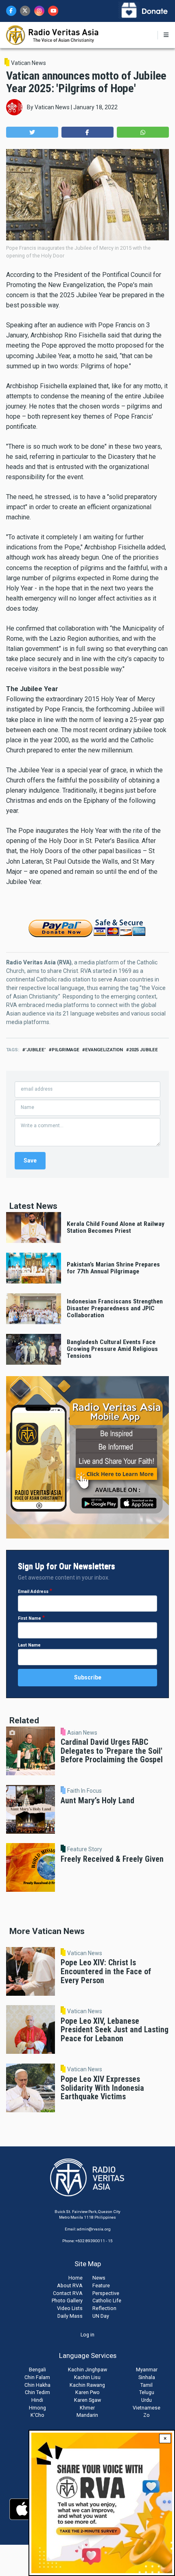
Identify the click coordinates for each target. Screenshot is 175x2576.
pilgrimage (66, 1050)
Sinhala (147, 2377)
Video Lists (70, 2308)
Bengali (37, 2370)
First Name (30, 1618)
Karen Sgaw (87, 2400)
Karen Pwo (87, 2392)
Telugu (147, 2392)
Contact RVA (68, 2293)
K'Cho (37, 2415)
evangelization (104, 1050)
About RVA (70, 2285)
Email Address (33, 1592)
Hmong (37, 2408)
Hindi (37, 2400)
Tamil (147, 2385)
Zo (147, 2415)
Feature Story (85, 1849)
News (99, 2278)
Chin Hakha (37, 2385)
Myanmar (147, 2370)
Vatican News (28, 63)
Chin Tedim (37, 2392)
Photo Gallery (67, 2300)
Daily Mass (70, 2316)
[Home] (53, 35)
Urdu (147, 2400)
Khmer (87, 2408)
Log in (87, 2335)
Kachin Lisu (87, 2377)
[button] (32, 132)
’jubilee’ (35, 1050)
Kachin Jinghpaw (87, 2370)
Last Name (29, 1645)
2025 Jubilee (143, 1050)
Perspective (106, 2293)
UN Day (101, 2316)
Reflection (104, 2308)
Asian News (82, 1733)
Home (75, 2278)
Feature (101, 2285)
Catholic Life (107, 2300)
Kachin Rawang (87, 2385)
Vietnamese (147, 2408)
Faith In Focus (84, 1791)
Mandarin (87, 2415)
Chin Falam (37, 2377)
